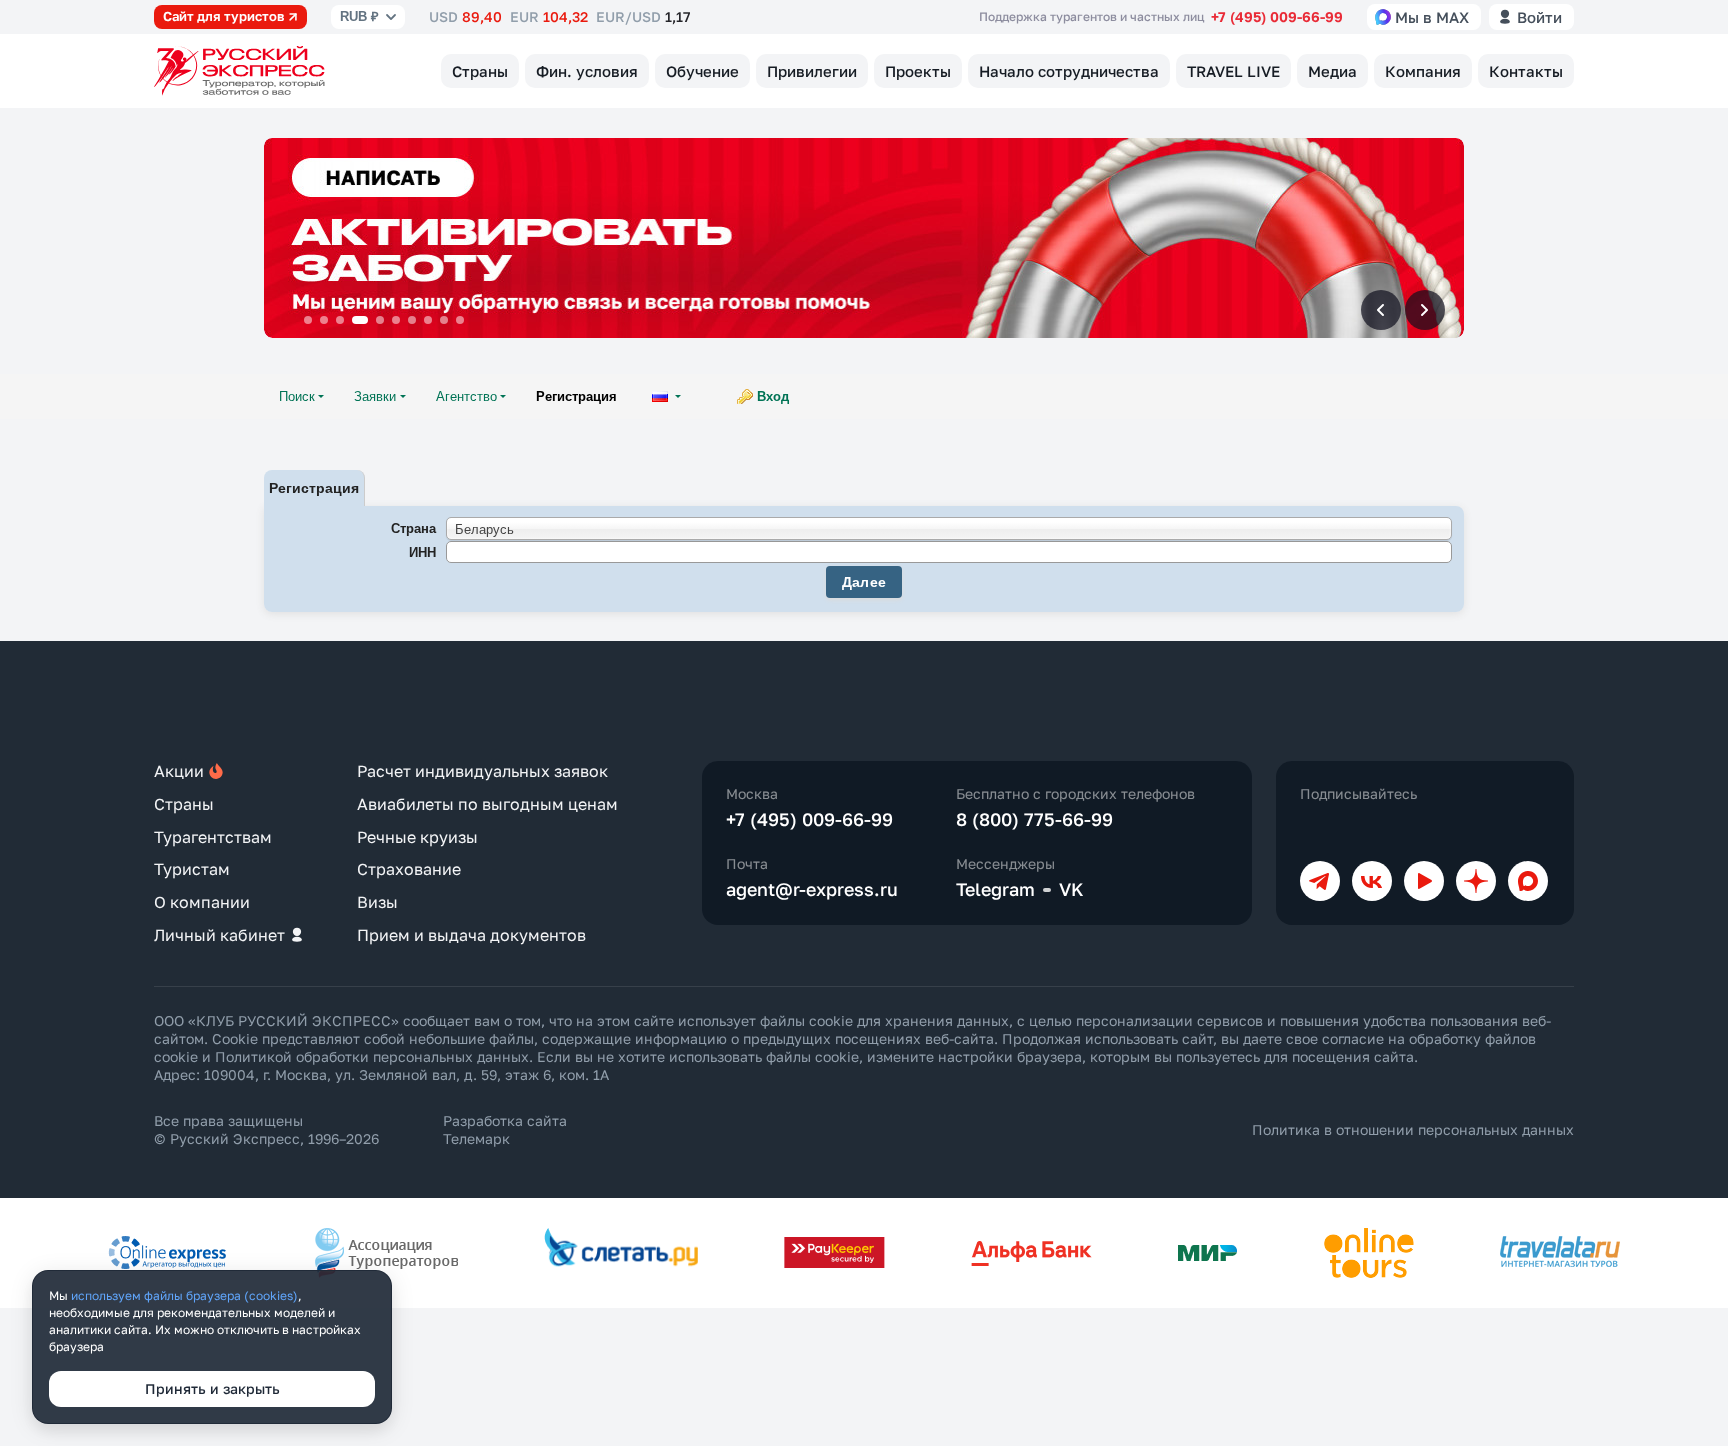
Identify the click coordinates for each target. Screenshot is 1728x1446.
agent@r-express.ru (812, 889)
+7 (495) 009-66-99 (1277, 16)
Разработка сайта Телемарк (505, 1129)
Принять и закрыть (212, 1388)
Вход (773, 396)
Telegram (995, 889)
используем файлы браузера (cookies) (184, 1295)
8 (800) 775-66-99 (1034, 819)
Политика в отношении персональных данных (1413, 1129)
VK (1071, 889)
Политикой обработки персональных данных (372, 1056)
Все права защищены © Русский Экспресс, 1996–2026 (266, 1129)
